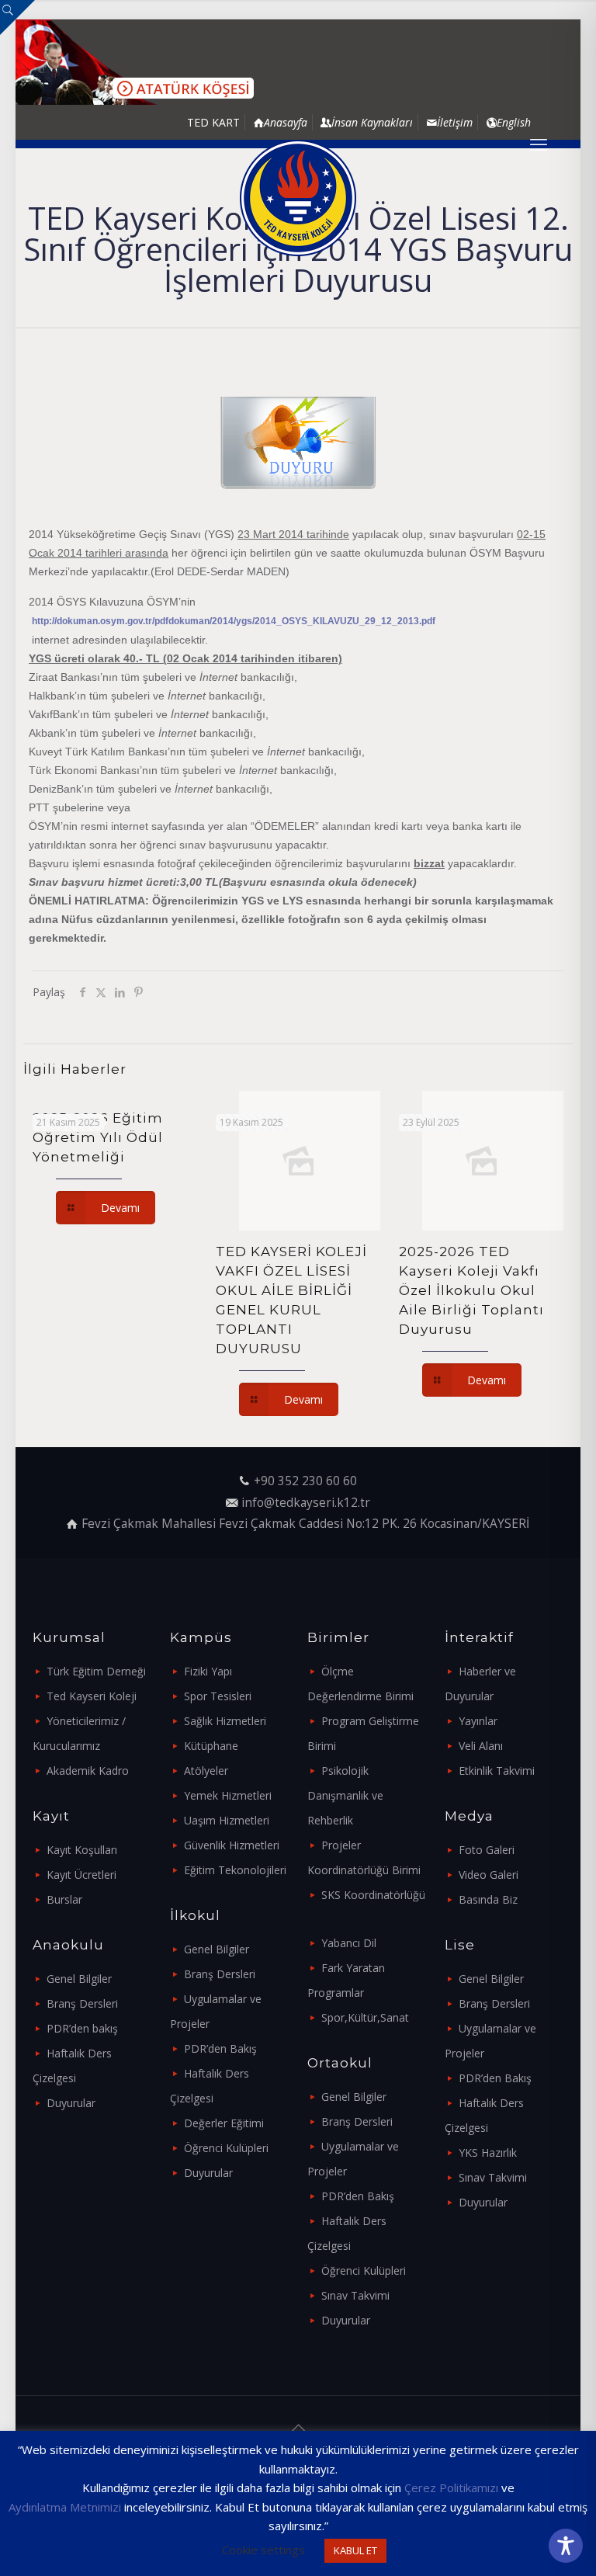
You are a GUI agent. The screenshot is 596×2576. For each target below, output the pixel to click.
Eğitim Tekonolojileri (235, 1870)
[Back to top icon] (298, 2428)
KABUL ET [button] (355, 2550)
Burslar (64, 1899)
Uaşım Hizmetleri (227, 1820)
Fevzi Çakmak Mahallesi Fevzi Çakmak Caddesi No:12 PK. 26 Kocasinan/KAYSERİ (305, 1524)
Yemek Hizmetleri (228, 1795)
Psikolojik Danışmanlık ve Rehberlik (345, 1795)
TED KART (213, 122)
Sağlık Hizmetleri (225, 1721)
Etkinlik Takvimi (497, 1771)
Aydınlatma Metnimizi (65, 2507)
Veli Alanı (481, 1746)
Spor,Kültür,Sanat (365, 2017)
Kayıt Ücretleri (81, 1875)
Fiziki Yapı (208, 1671)
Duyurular (71, 2103)
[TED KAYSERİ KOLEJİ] (298, 198)
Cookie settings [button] (263, 2550)
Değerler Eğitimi (224, 2123)
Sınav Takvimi (355, 2295)
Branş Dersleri (82, 2003)
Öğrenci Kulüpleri (226, 2148)
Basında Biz (488, 1899)
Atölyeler (206, 1771)
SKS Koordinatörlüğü (373, 1895)
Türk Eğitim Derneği (96, 1671)
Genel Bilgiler (79, 1979)
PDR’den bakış (82, 2028)
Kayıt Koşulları (82, 1850)
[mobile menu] (539, 144)
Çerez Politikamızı (451, 2487)
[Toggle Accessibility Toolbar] (566, 2546)
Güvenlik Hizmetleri (232, 1845)
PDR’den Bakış (220, 2048)
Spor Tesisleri (218, 1696)
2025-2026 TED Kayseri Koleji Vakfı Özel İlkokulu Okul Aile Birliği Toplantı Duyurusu (471, 1290)
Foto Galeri (487, 1850)
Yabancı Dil (349, 1943)
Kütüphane (211, 1746)
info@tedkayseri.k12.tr (306, 1503)
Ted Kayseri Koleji (92, 1696)
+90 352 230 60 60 (305, 1481)
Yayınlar (478, 1721)
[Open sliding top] (17, 17)
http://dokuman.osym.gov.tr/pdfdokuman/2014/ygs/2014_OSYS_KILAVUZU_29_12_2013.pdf (234, 621)
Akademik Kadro (88, 1771)
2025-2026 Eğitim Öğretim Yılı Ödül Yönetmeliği (98, 1137)
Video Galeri (489, 1875)
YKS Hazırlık (488, 2152)
